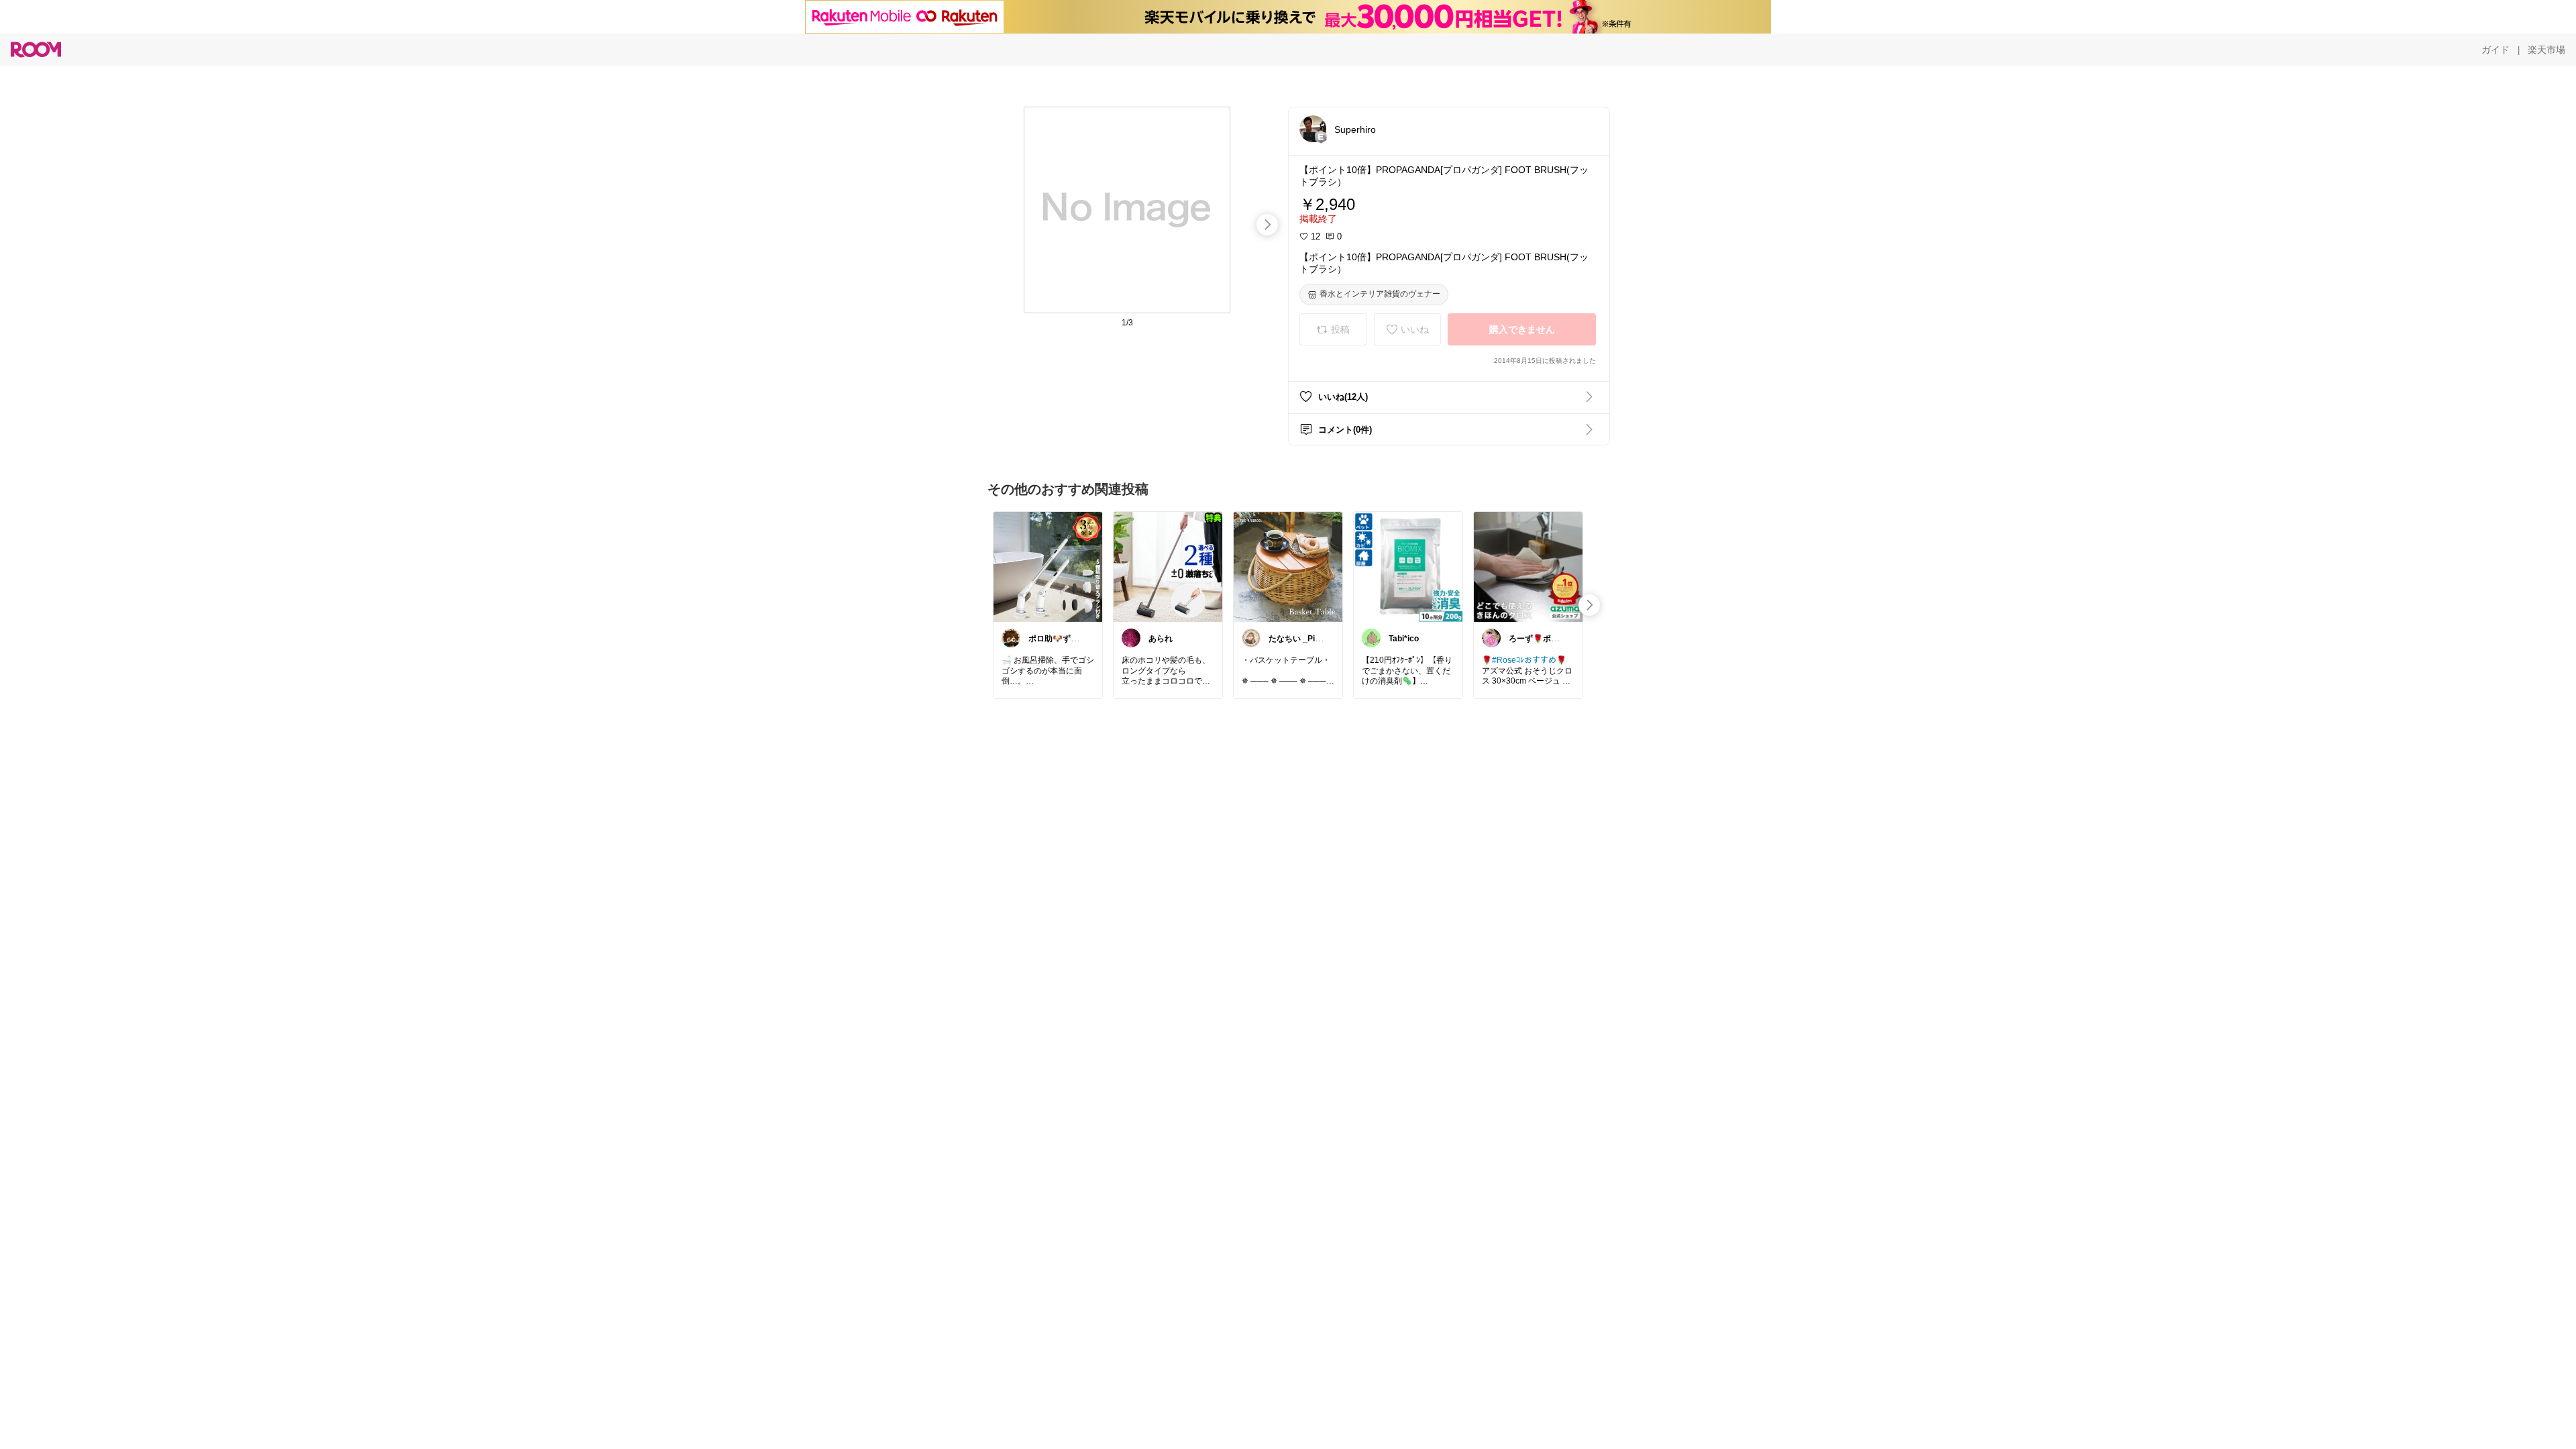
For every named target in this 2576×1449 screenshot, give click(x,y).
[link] (1048, 566)
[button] (1313, 129)
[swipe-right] (1267, 225)
